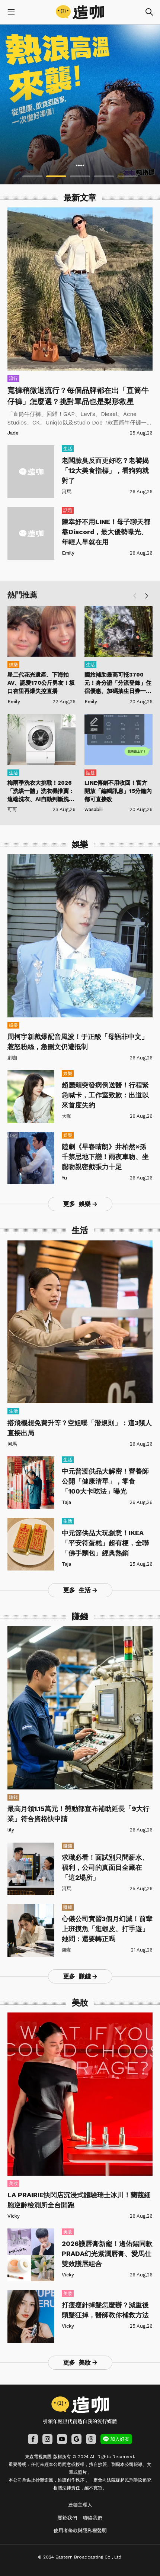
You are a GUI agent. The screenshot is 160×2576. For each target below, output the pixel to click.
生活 (68, 449)
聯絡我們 (93, 2518)
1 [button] (32, 176)
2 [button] (56, 176)
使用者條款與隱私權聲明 (80, 2530)
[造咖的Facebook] (33, 2439)
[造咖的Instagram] (47, 2439)
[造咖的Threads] (91, 2439)
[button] (147, 596)
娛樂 (13, 665)
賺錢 (13, 1797)
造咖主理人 (80, 2505)
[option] (80, 104)
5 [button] (128, 176)
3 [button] (80, 176)
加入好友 (120, 2439)
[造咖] (80, 12)
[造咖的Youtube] (62, 2439)
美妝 (13, 2183)
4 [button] (104, 176)
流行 (13, 378)
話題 (68, 510)
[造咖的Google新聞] (76, 2439)
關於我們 (67, 2518)
